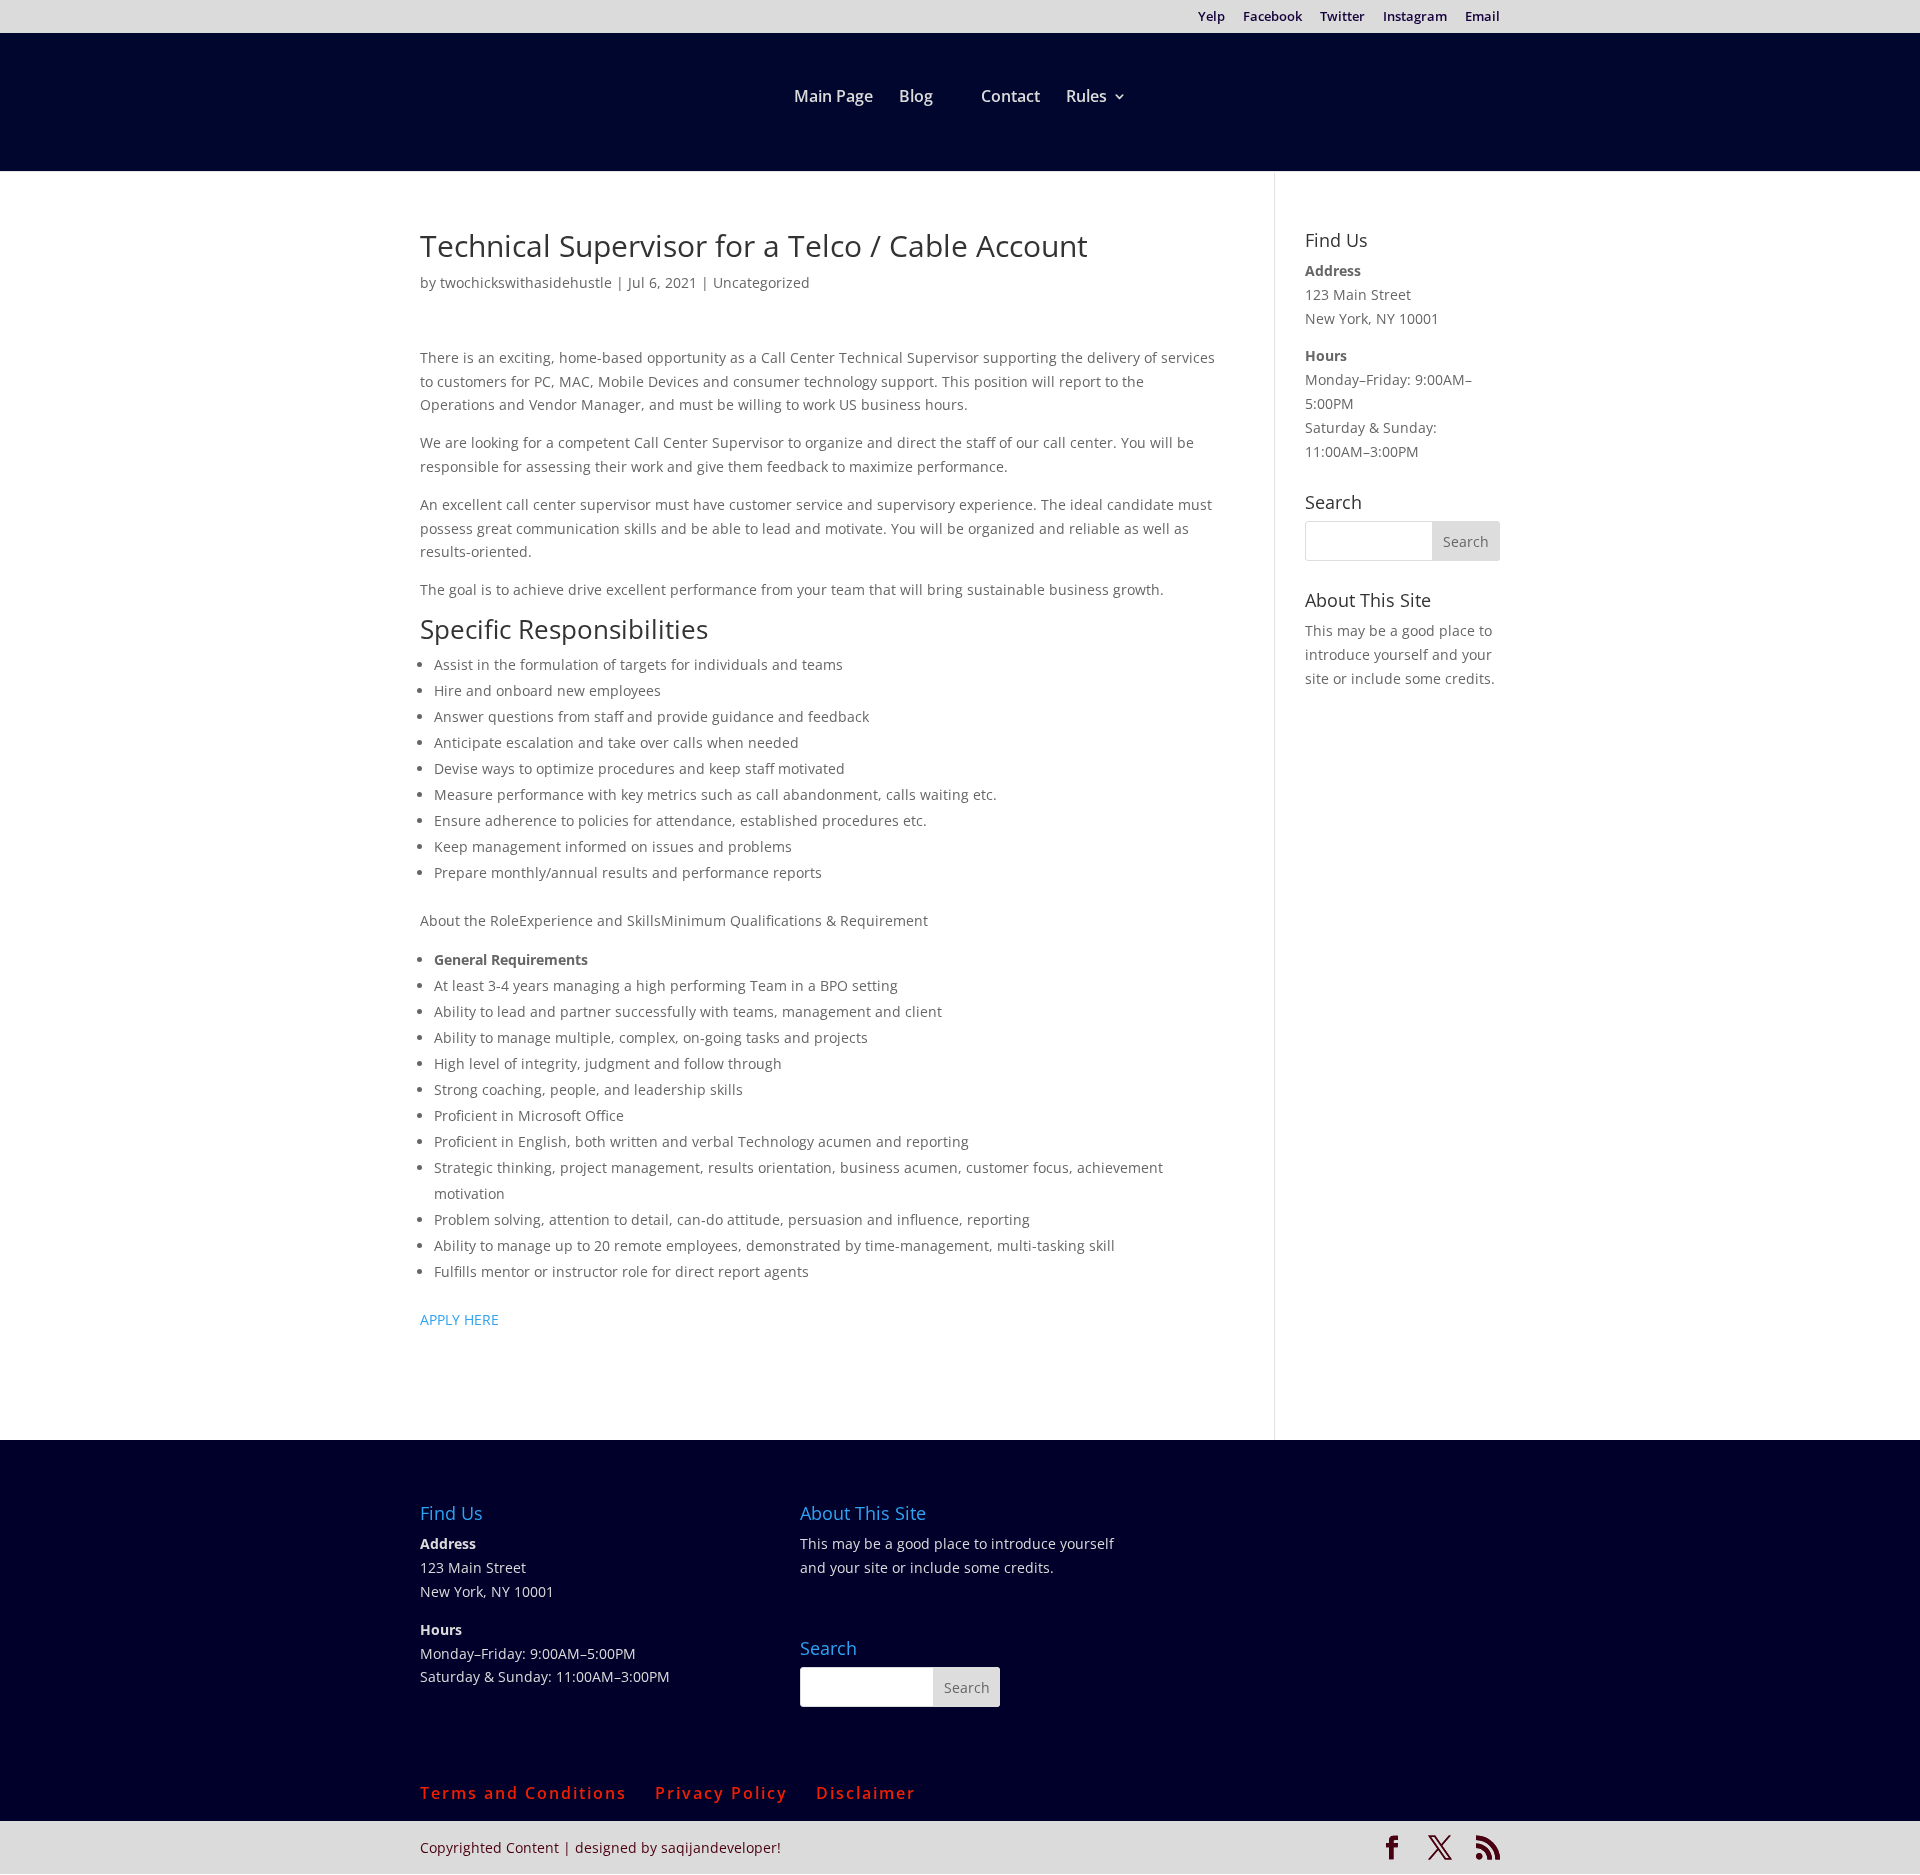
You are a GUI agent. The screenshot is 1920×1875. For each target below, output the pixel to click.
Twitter (1342, 17)
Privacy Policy (721, 1793)
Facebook (1272, 17)
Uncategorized (761, 282)
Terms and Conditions (523, 1793)
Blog (916, 98)
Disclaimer (866, 1793)
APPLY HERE (459, 1319)
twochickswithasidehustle (526, 282)
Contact (1010, 98)
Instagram (1415, 17)
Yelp (1211, 17)
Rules (1086, 98)
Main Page (833, 98)
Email (1482, 17)
